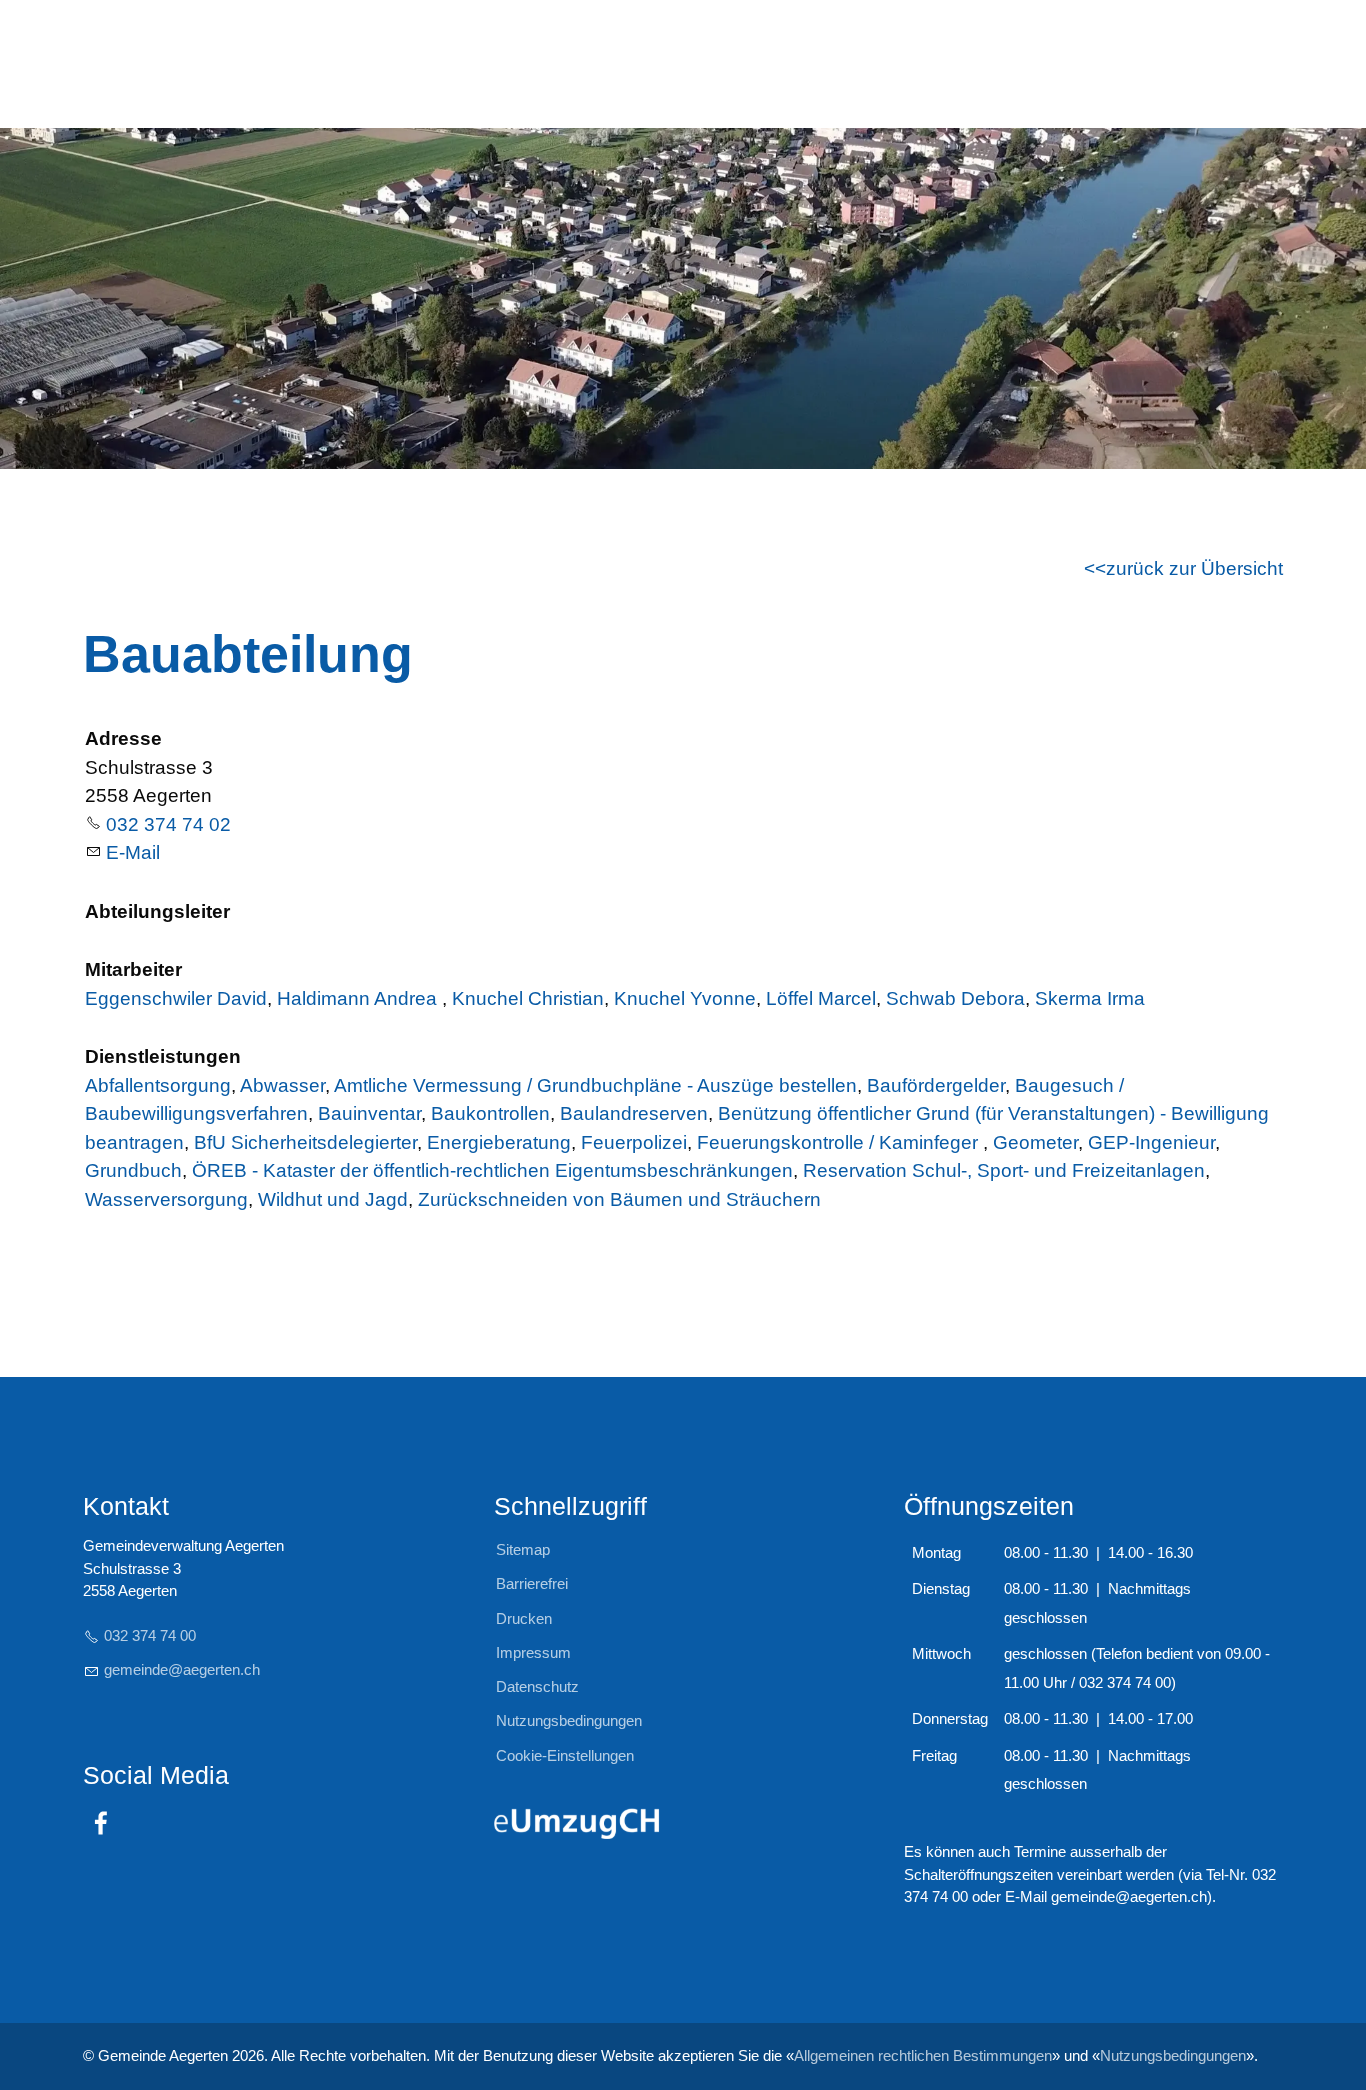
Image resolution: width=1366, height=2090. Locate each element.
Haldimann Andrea (359, 998)
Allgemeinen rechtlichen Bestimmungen (923, 2055)
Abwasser (282, 1085)
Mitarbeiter (133, 969)
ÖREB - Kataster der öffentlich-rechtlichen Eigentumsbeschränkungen (492, 1170)
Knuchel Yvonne (685, 998)
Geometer (1035, 1142)
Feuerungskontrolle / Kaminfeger (840, 1142)
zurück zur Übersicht (1194, 568)
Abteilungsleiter (157, 911)
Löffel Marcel (821, 998)
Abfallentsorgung (158, 1085)
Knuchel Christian (528, 998)
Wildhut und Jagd (333, 1199)
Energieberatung (499, 1142)
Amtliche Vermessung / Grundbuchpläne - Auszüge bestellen (595, 1085)
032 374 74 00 (150, 1635)
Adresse (123, 738)
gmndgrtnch (182, 1669)
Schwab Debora (955, 998)
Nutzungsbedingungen (1173, 2055)
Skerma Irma (1090, 998)
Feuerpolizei (634, 1142)
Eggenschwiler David (176, 998)
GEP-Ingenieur (1151, 1142)
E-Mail (133, 852)
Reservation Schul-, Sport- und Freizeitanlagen (1004, 1170)
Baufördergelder (936, 1085)
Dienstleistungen (163, 1056)
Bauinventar (369, 1113)
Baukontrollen (490, 1113)
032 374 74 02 (168, 824)
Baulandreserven (634, 1113)
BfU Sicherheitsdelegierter (305, 1142)
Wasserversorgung (166, 1199)
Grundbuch (133, 1170)
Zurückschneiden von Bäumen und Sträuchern (619, 1199)
